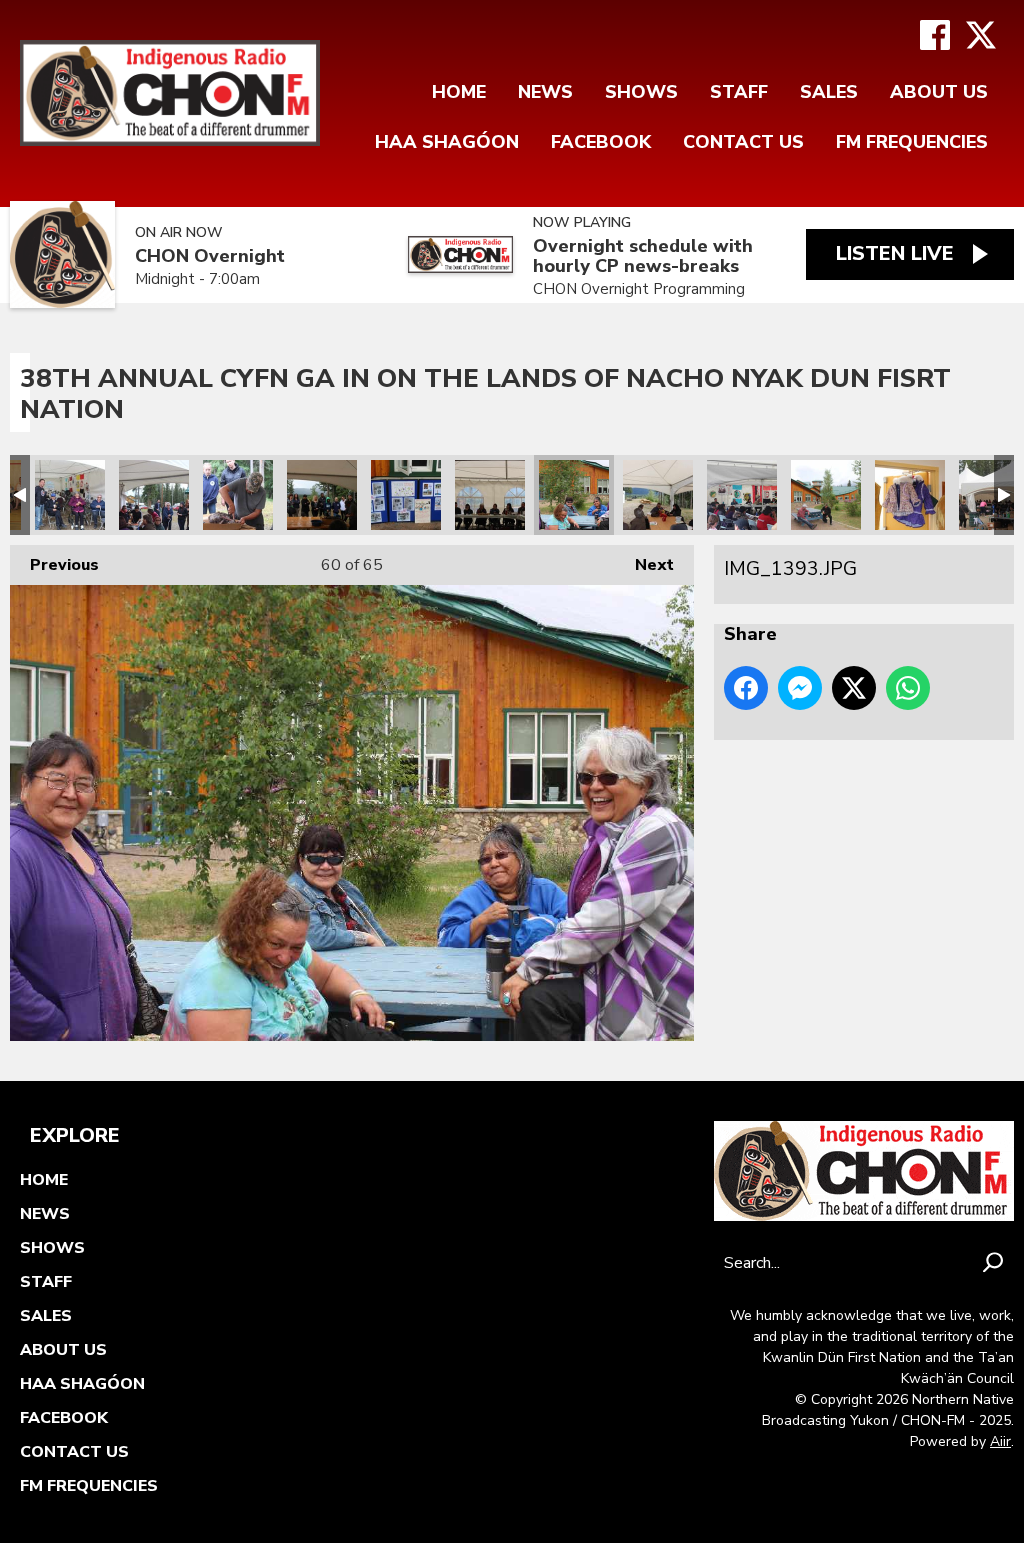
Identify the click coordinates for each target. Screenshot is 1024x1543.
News (545, 92)
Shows (641, 92)
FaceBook (601, 142)
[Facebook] (935, 35)
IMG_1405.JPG (406, 495)
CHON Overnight (210, 256)
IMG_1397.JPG (658, 495)
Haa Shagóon (447, 142)
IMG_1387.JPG (826, 495)
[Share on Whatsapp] (908, 688)
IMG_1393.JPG (574, 495)
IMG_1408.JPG (322, 495)
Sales (829, 92)
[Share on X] (854, 688)
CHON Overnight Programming (639, 289)
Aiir (1000, 1441)
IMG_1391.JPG (742, 495)
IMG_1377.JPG (910, 495)
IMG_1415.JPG (154, 495)
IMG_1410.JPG (238, 495)
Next (644, 565)
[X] (981, 35)
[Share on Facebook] (746, 688)
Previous (54, 565)
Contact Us (743, 142)
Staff (739, 92)
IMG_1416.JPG (70, 495)
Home (459, 92)
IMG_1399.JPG (490, 495)
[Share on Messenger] (800, 688)
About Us (939, 92)
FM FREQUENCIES (912, 142)
